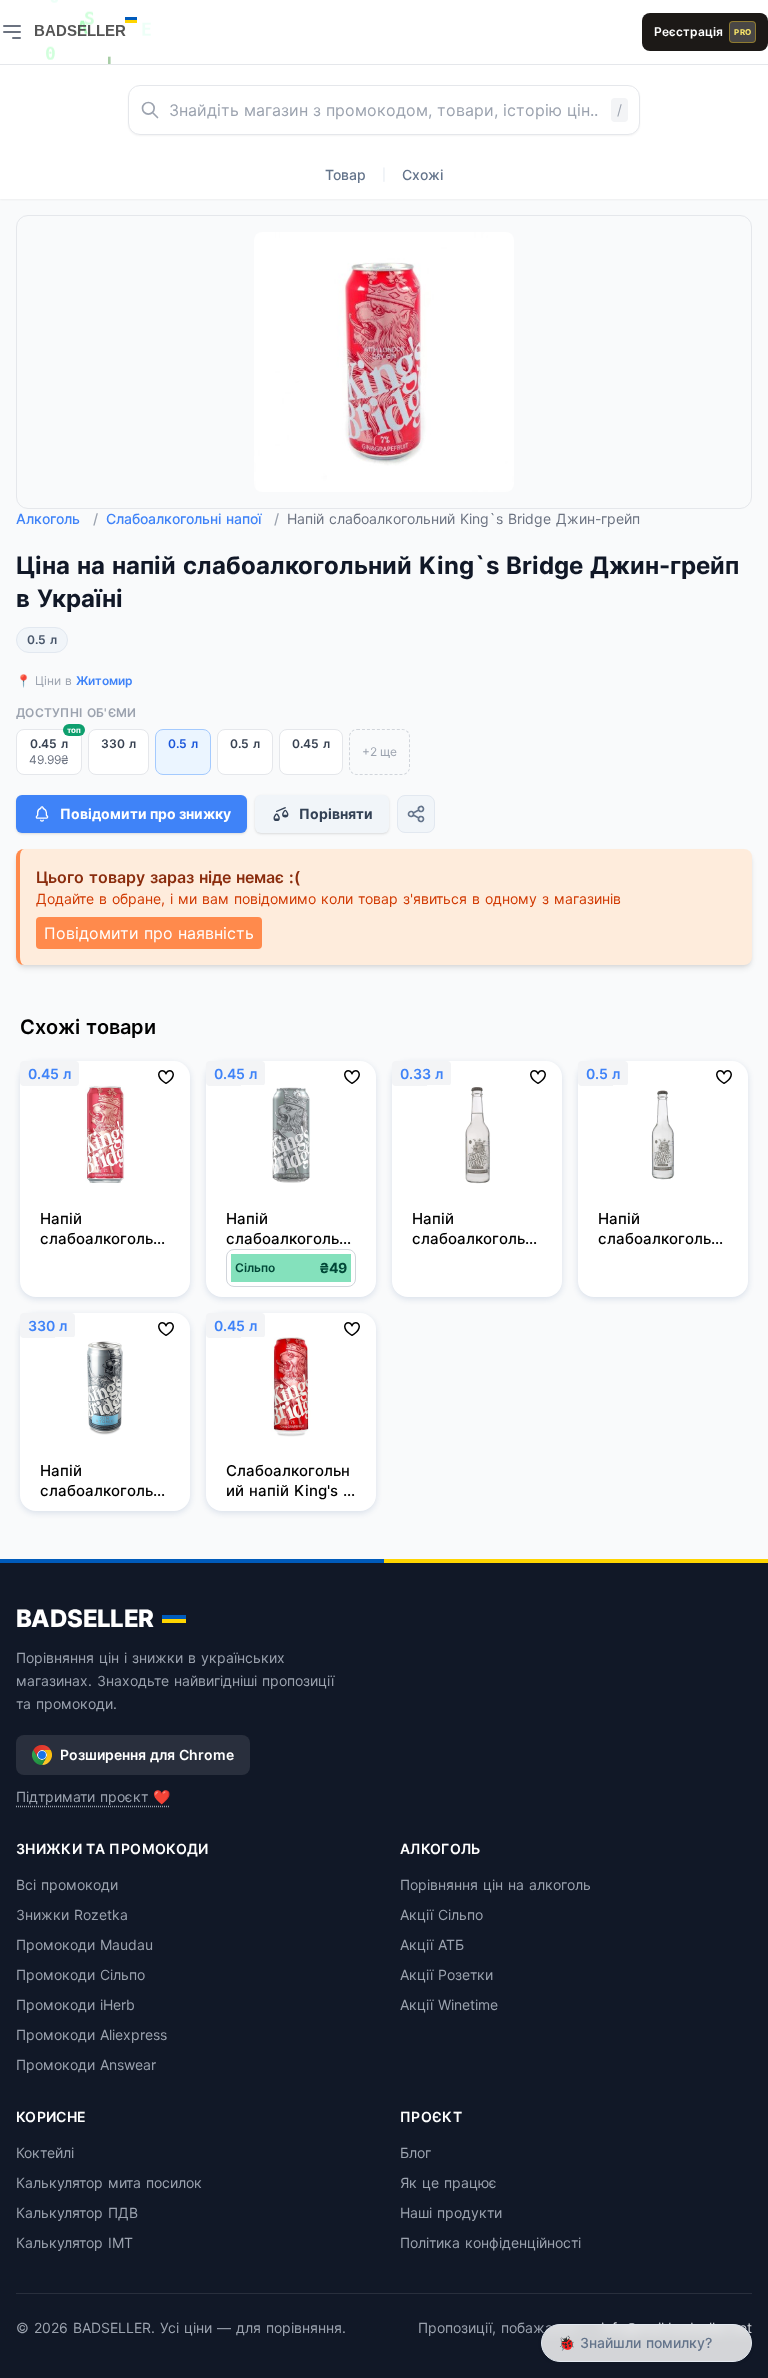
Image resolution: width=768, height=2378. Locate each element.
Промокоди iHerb (75, 2004)
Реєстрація (702, 31)
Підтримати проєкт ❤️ (93, 1796)
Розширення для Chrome (147, 1754)
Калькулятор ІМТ (74, 2242)
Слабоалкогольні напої (192, 518)
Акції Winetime (449, 2004)
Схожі (422, 174)
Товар (345, 174)
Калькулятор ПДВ (77, 2212)
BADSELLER (85, 1618)
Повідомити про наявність (149, 933)
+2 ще (379, 751)
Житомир (104, 680)
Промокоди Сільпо (80, 1974)
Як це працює (448, 2182)
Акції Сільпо (441, 1914)
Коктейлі (45, 2152)
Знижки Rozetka (72, 1914)
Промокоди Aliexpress (91, 2034)
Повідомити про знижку (145, 813)
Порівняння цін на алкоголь (495, 1884)
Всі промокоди (67, 1884)
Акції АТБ (432, 1944)
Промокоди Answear (86, 2064)
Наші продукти (451, 2212)
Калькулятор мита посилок (109, 2182)
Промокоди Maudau (84, 1944)
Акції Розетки (446, 1974)
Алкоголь (57, 518)
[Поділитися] (416, 814)
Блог (415, 2152)
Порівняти (336, 813)
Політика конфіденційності (490, 2242)
